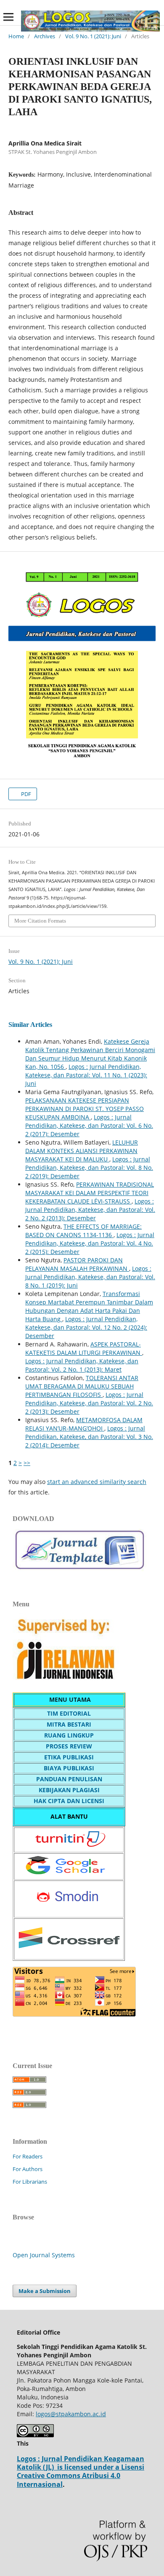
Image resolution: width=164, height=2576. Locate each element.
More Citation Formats (40, 921)
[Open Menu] (8, 17)
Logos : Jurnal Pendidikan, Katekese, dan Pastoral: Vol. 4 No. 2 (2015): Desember (90, 1243)
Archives (45, 36)
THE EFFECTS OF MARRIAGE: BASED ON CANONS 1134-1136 (83, 1231)
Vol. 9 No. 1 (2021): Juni (93, 36)
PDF (25, 794)
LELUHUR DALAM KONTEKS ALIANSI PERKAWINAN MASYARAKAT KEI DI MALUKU (82, 1151)
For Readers (28, 2156)
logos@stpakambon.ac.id (71, 2414)
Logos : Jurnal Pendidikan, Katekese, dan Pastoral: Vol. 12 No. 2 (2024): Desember (86, 1327)
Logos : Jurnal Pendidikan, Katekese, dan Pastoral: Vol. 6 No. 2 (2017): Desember (89, 1125)
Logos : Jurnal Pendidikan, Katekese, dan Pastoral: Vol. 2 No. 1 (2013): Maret (82, 1365)
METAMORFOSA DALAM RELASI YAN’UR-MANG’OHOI (84, 1424)
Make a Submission (45, 2291)
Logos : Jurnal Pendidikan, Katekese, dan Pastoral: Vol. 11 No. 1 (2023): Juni (86, 1075)
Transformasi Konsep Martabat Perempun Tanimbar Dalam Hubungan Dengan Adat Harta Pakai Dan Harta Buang (89, 1306)
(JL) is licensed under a (81, 2467)
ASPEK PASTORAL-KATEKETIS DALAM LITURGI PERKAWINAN (84, 1348)
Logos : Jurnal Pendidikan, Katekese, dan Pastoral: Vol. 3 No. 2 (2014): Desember (89, 1437)
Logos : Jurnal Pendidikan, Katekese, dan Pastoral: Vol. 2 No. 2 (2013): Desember (90, 1210)
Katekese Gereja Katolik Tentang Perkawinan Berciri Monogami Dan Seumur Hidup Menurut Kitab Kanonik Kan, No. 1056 (90, 1054)
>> (27, 1463)
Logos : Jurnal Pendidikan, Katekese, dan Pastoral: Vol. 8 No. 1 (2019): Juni (90, 1277)
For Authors (28, 2169)
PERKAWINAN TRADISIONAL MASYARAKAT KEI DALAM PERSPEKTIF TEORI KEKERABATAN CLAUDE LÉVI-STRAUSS (90, 1193)
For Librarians (30, 2182)
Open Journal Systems (44, 2255)
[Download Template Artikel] (82, 1569)
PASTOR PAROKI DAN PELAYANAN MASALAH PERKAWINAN (77, 1264)
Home (16, 36)
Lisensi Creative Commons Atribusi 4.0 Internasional (81, 2475)
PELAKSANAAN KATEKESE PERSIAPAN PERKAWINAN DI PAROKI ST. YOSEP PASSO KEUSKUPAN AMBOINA (85, 1109)
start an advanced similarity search (97, 1482)
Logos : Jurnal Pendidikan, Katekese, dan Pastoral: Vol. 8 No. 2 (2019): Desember (89, 1168)
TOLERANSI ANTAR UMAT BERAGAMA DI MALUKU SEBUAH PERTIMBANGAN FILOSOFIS (82, 1386)
